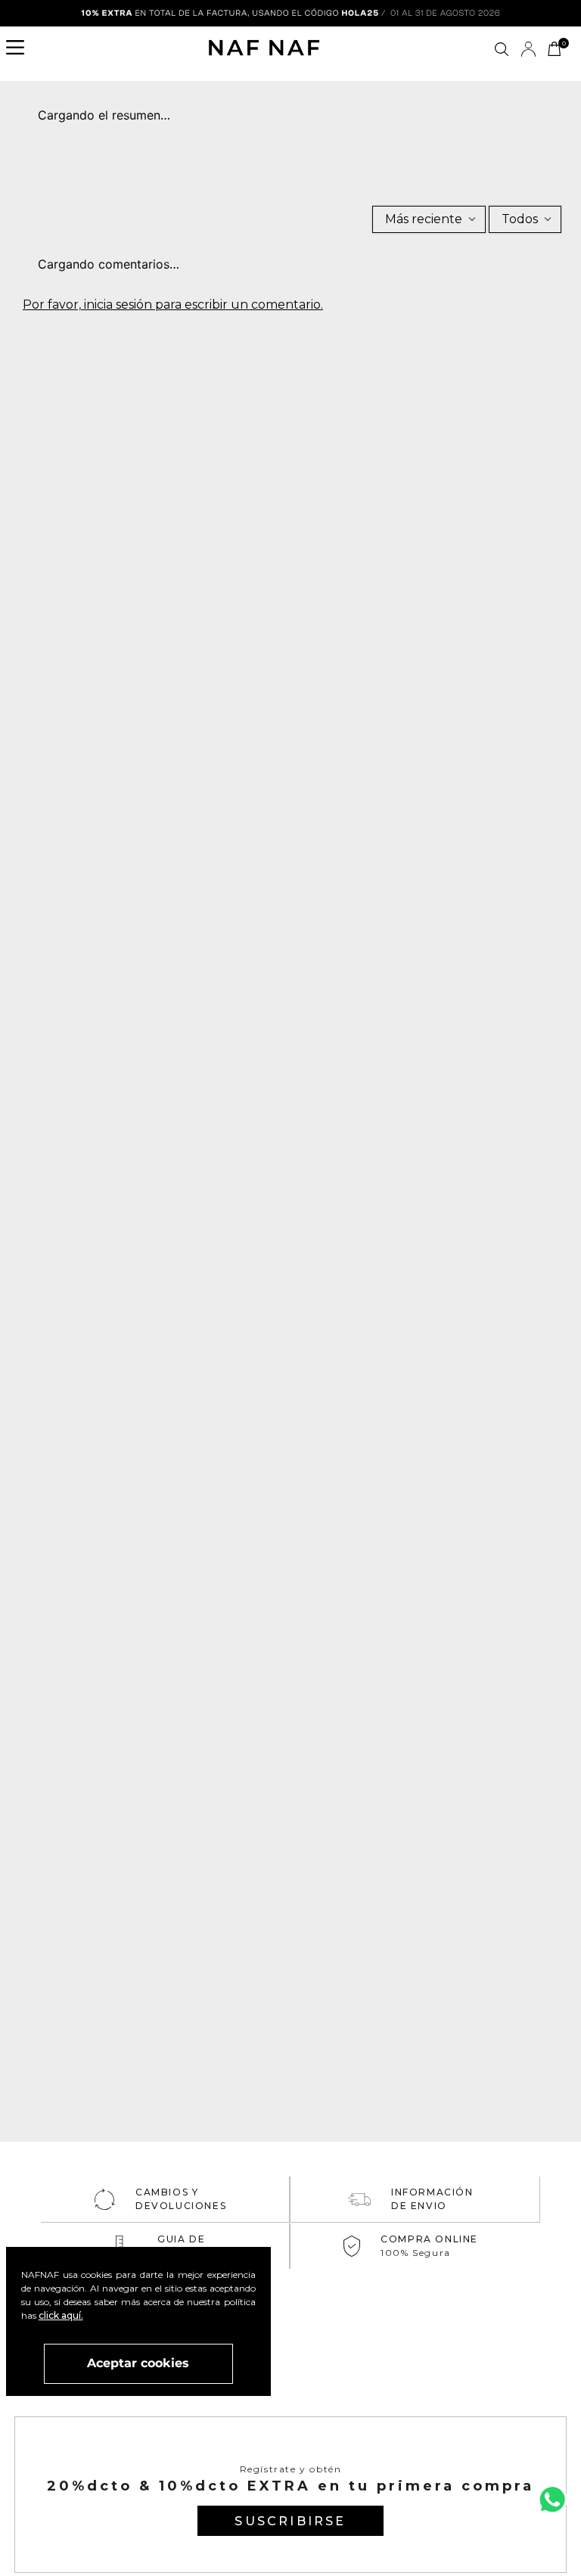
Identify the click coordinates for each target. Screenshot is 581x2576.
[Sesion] (528, 49)
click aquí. (61, 2315)
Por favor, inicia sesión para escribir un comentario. (173, 305)
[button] (20, 49)
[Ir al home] (264, 49)
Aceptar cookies (138, 2363)
